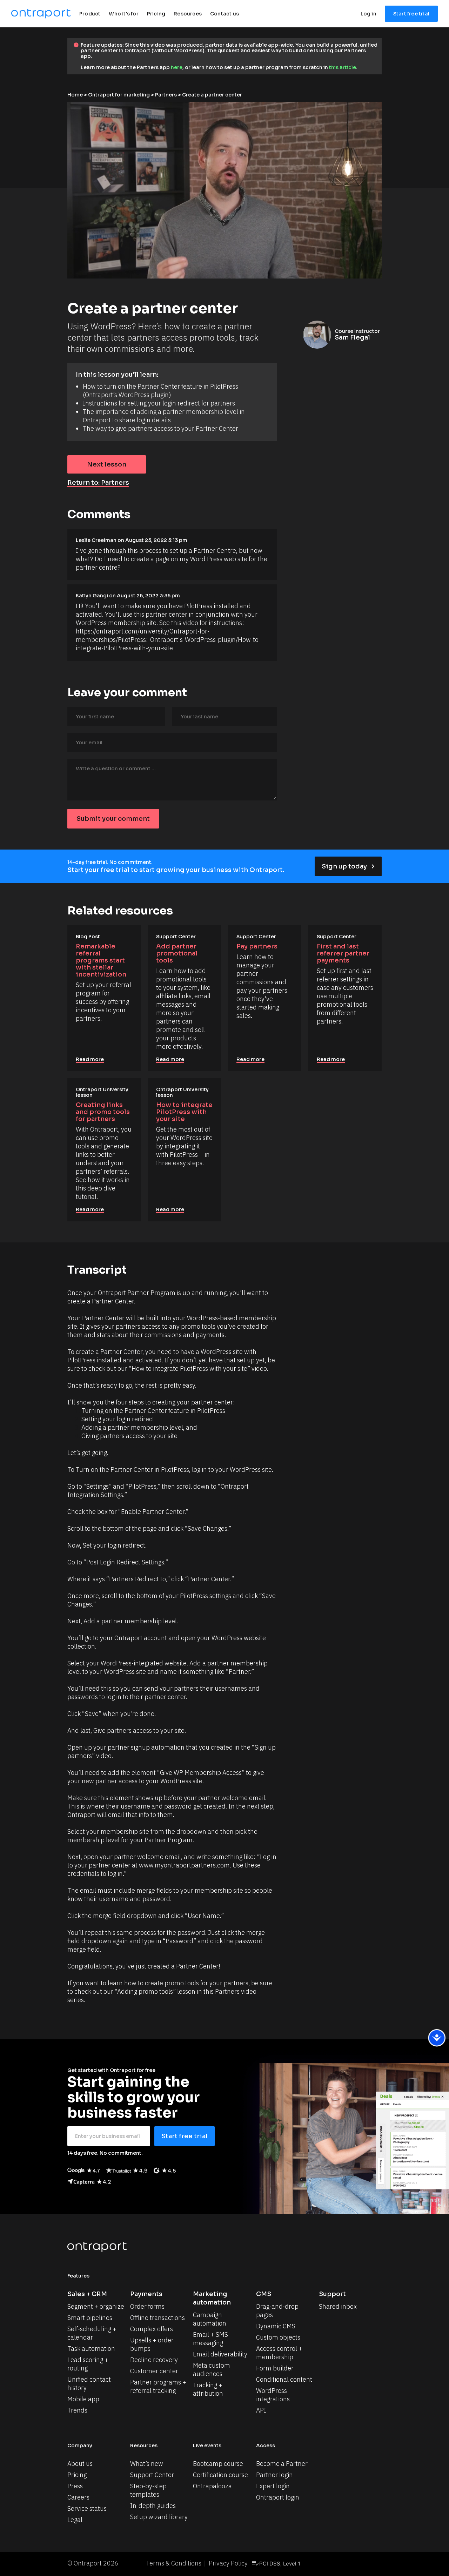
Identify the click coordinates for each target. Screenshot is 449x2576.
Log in (368, 14)
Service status (87, 2508)
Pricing (77, 2475)
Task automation (91, 2349)
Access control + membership (280, 2353)
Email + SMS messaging (211, 2339)
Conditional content (284, 2379)
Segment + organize (96, 2306)
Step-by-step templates (149, 2490)
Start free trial (411, 14)
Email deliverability (220, 2354)
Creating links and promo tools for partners (103, 1112)
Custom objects (278, 2337)
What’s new (147, 2464)
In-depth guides (153, 2506)
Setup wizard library (159, 2517)
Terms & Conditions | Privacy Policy (197, 2563)
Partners (166, 95)
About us (80, 2464)
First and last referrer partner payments (344, 953)
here (177, 67)
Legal (75, 2520)
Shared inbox (338, 2306)
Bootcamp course (218, 2464)
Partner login (274, 2475)
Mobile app (83, 2399)
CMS (264, 2294)
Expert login (273, 2486)
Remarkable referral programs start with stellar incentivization (101, 960)
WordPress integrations (273, 2395)
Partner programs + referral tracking (159, 2386)
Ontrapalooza (212, 2486)
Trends (77, 2410)
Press (75, 2486)
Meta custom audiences (212, 2370)
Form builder (275, 2368)
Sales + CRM (87, 2294)
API (261, 2410)
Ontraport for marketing (119, 95)
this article (343, 67)
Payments (146, 2294)
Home (75, 95)
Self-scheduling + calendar (93, 2333)
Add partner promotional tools (177, 953)
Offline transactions (158, 2318)
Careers (78, 2497)
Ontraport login (278, 2497)
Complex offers (152, 2329)
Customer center (154, 2371)
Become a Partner (282, 2464)
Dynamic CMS (276, 2326)
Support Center (152, 2475)
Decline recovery (154, 2360)
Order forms (147, 2306)
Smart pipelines (90, 2318)
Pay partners (257, 946)
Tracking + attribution (208, 2389)
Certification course (220, 2475)
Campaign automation (210, 2319)
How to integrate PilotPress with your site (185, 1112)
